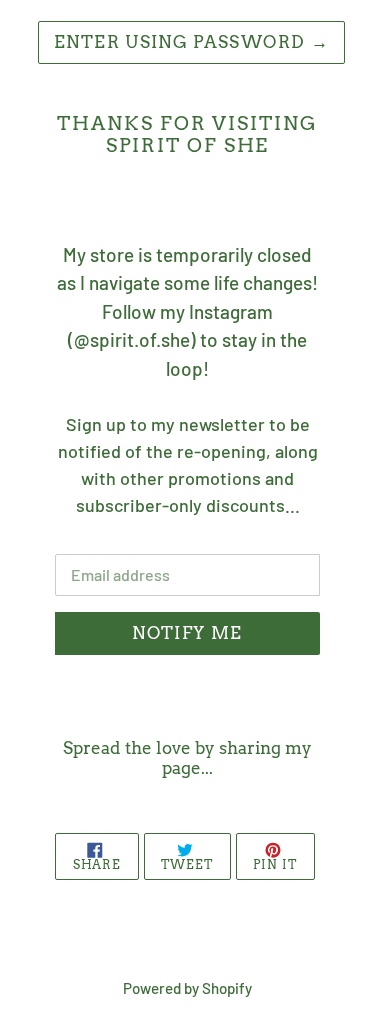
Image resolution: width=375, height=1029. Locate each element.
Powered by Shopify (187, 988)
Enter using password (191, 42)
